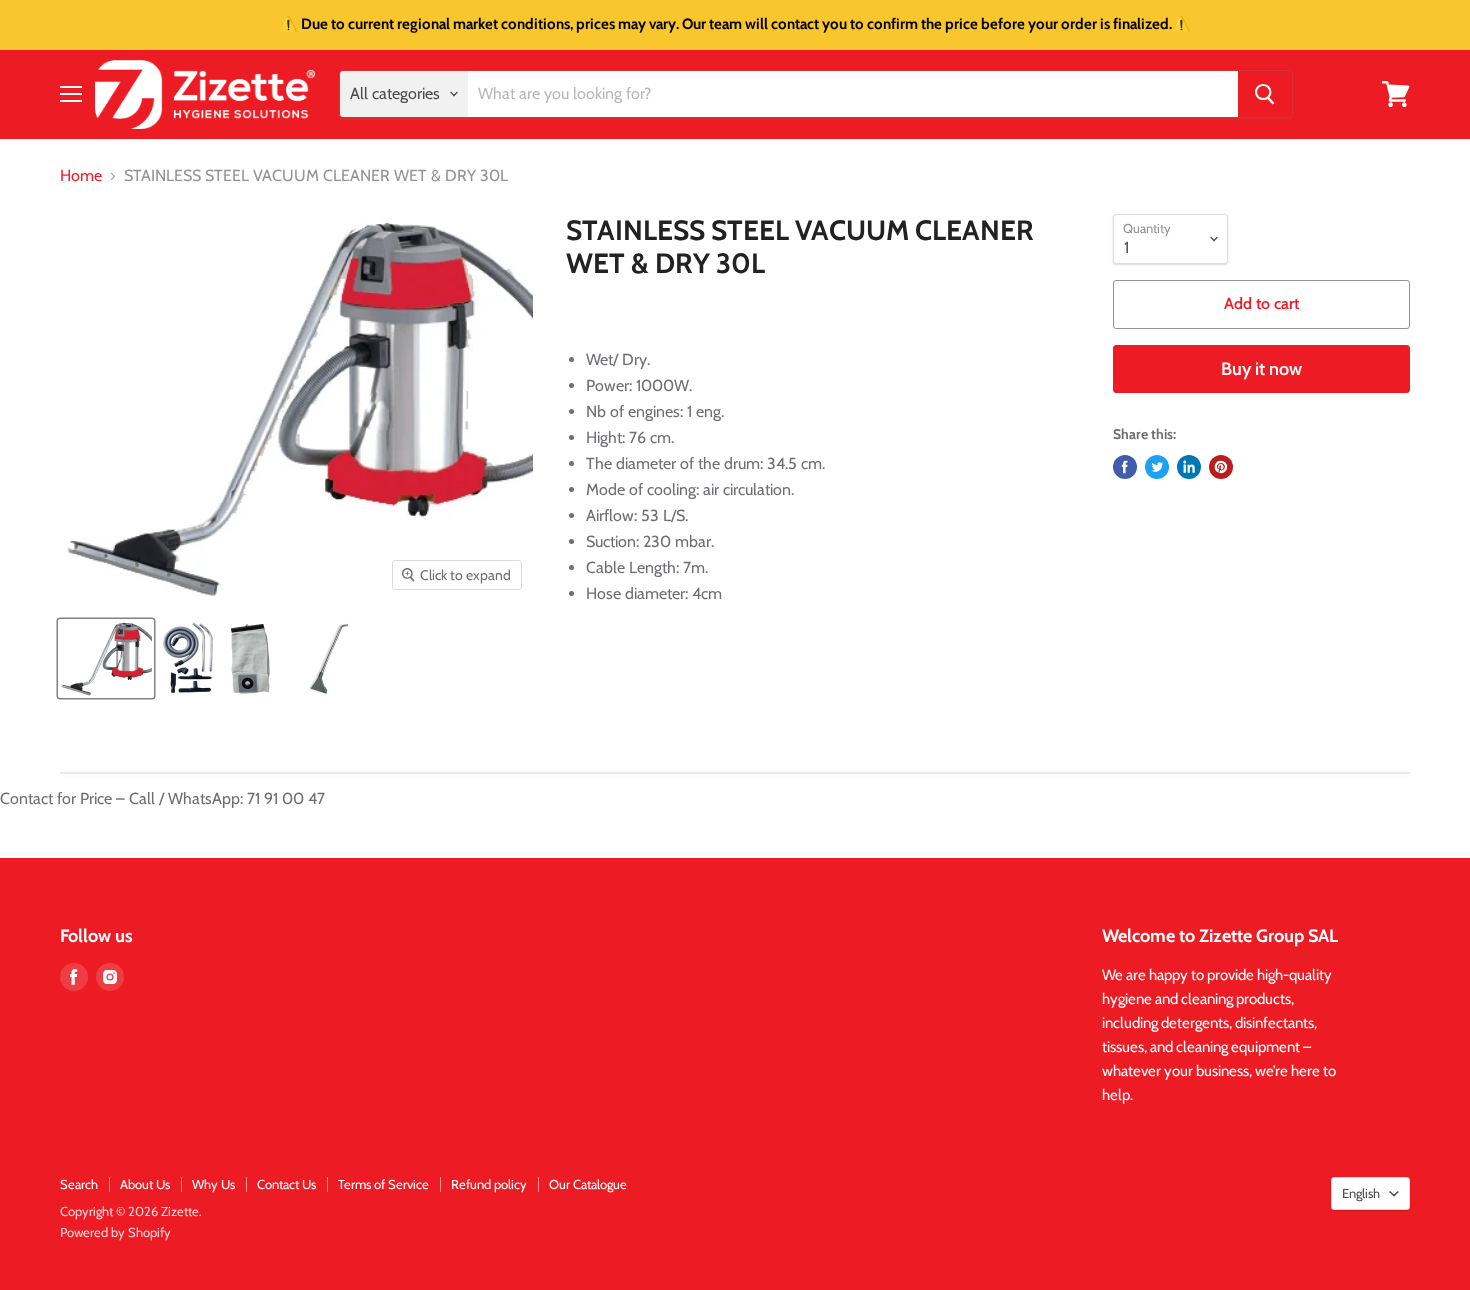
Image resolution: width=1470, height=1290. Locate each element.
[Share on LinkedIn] (1189, 467)
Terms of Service (383, 1184)
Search (79, 1184)
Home (81, 176)
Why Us (213, 1184)
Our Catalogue (588, 1184)
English (1361, 1193)
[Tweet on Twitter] (1157, 467)
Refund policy (489, 1184)
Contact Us (286, 1184)
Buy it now (1261, 369)
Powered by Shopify (115, 1232)
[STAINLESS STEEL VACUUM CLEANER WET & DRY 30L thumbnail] (106, 658)
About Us (145, 1184)
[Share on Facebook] (1125, 467)
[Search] (1265, 94)
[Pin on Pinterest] (1221, 467)
